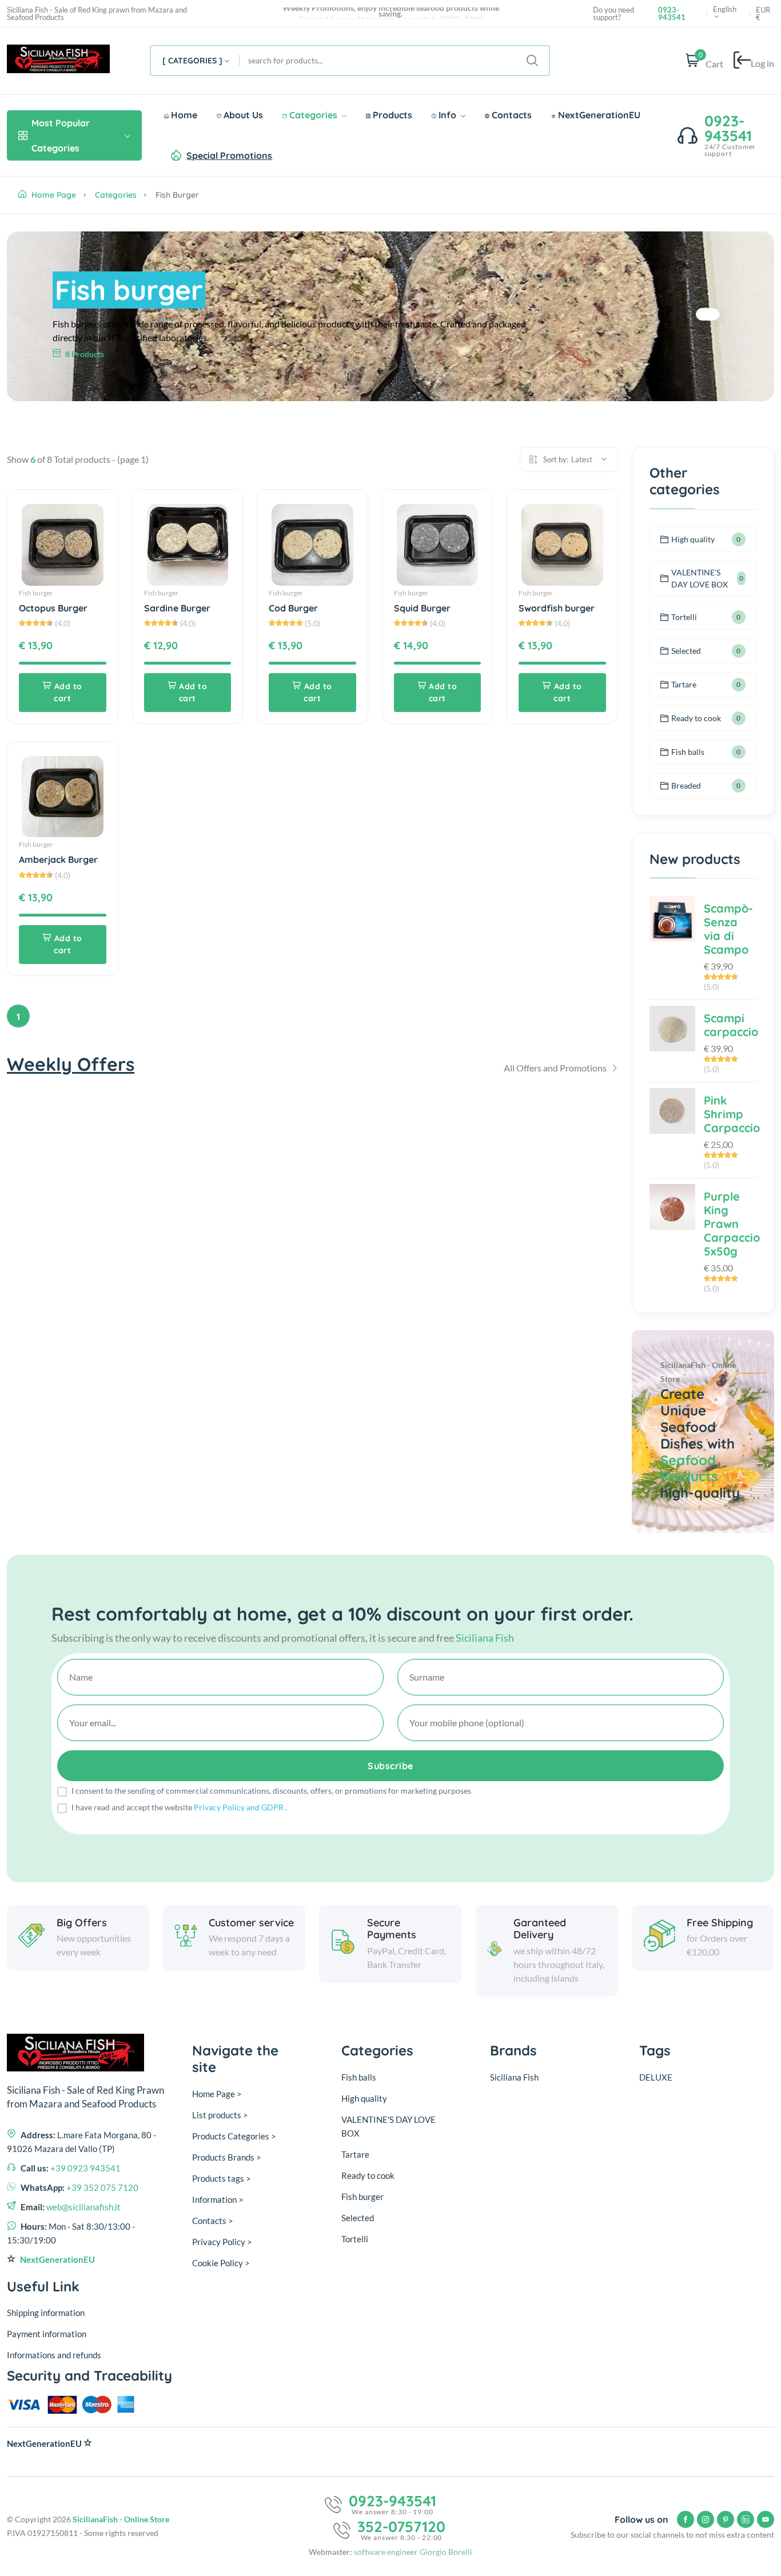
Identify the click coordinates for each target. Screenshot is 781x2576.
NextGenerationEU (598, 115)
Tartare (684, 684)
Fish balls (688, 752)
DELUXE (656, 2077)
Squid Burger (422, 608)
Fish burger (36, 593)
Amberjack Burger (58, 859)
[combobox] (195, 61)
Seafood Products (689, 1468)
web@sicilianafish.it (83, 2207)
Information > (218, 2199)
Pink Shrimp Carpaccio (732, 1114)
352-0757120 (401, 2527)
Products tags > (222, 2178)
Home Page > (217, 2094)
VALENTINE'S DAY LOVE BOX (700, 578)
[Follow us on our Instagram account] (706, 2519)
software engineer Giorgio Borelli (413, 2552)
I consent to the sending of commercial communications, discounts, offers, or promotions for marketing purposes (271, 1791)
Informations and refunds (54, 2355)
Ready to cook (696, 718)
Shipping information (46, 2313)
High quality (693, 539)
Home (183, 115)
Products (391, 115)
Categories (313, 115)
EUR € (763, 14)
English (725, 10)
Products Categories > (234, 2136)
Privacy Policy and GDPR (240, 1807)
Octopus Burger (53, 608)
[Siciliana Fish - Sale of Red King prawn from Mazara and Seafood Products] (58, 61)
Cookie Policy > (221, 2263)
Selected (686, 651)
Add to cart (68, 692)
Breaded (686, 785)
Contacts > (213, 2221)
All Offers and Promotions (556, 1068)
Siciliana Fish (514, 2077)
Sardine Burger (177, 608)
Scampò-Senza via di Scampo (728, 929)
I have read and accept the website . (179, 1807)
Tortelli (684, 617)
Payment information (47, 2334)
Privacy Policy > (222, 2242)
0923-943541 (728, 128)
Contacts (511, 115)
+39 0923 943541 (85, 2168)
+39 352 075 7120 (102, 2187)
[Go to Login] (742, 61)
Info (447, 115)
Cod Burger (293, 608)
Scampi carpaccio (731, 1025)
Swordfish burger (557, 608)
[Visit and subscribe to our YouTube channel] (766, 2519)
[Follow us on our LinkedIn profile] (746, 2519)
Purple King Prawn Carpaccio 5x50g (732, 1224)
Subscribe (390, 1766)
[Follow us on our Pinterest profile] (726, 2519)
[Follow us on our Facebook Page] (686, 2519)
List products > (220, 2115)
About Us (242, 115)
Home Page (53, 195)
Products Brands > (227, 2157)
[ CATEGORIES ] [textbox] (192, 61)
